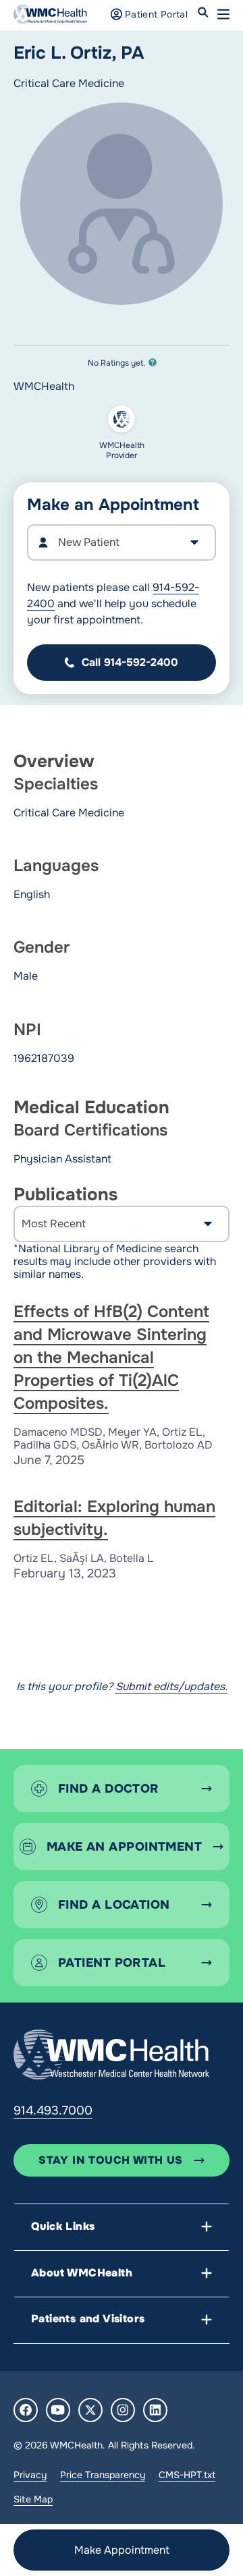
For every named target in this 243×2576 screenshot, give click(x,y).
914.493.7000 (53, 2110)
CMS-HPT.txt (187, 2475)
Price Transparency (103, 2475)
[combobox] (122, 542)
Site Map (33, 2499)
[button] (223, 14)
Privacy (30, 2475)
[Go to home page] (111, 2054)
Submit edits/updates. (171, 1686)
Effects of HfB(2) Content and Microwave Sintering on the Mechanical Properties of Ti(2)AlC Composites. (111, 1357)
